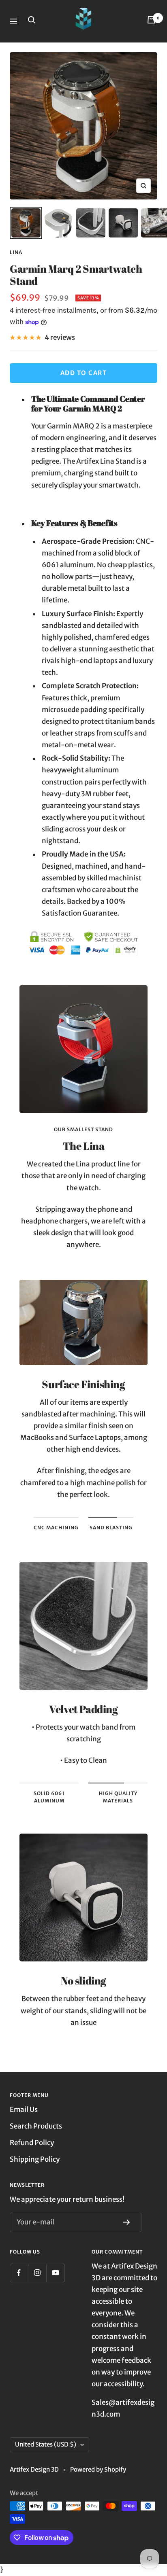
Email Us (24, 2110)
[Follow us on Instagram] (37, 2273)
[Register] (128, 2222)
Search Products (36, 2126)
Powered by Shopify (98, 2469)
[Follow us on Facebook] (19, 2273)
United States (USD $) (46, 2444)
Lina (16, 252)
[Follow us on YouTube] (55, 2273)
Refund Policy (32, 2143)
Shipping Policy (35, 2159)
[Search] (33, 21)
